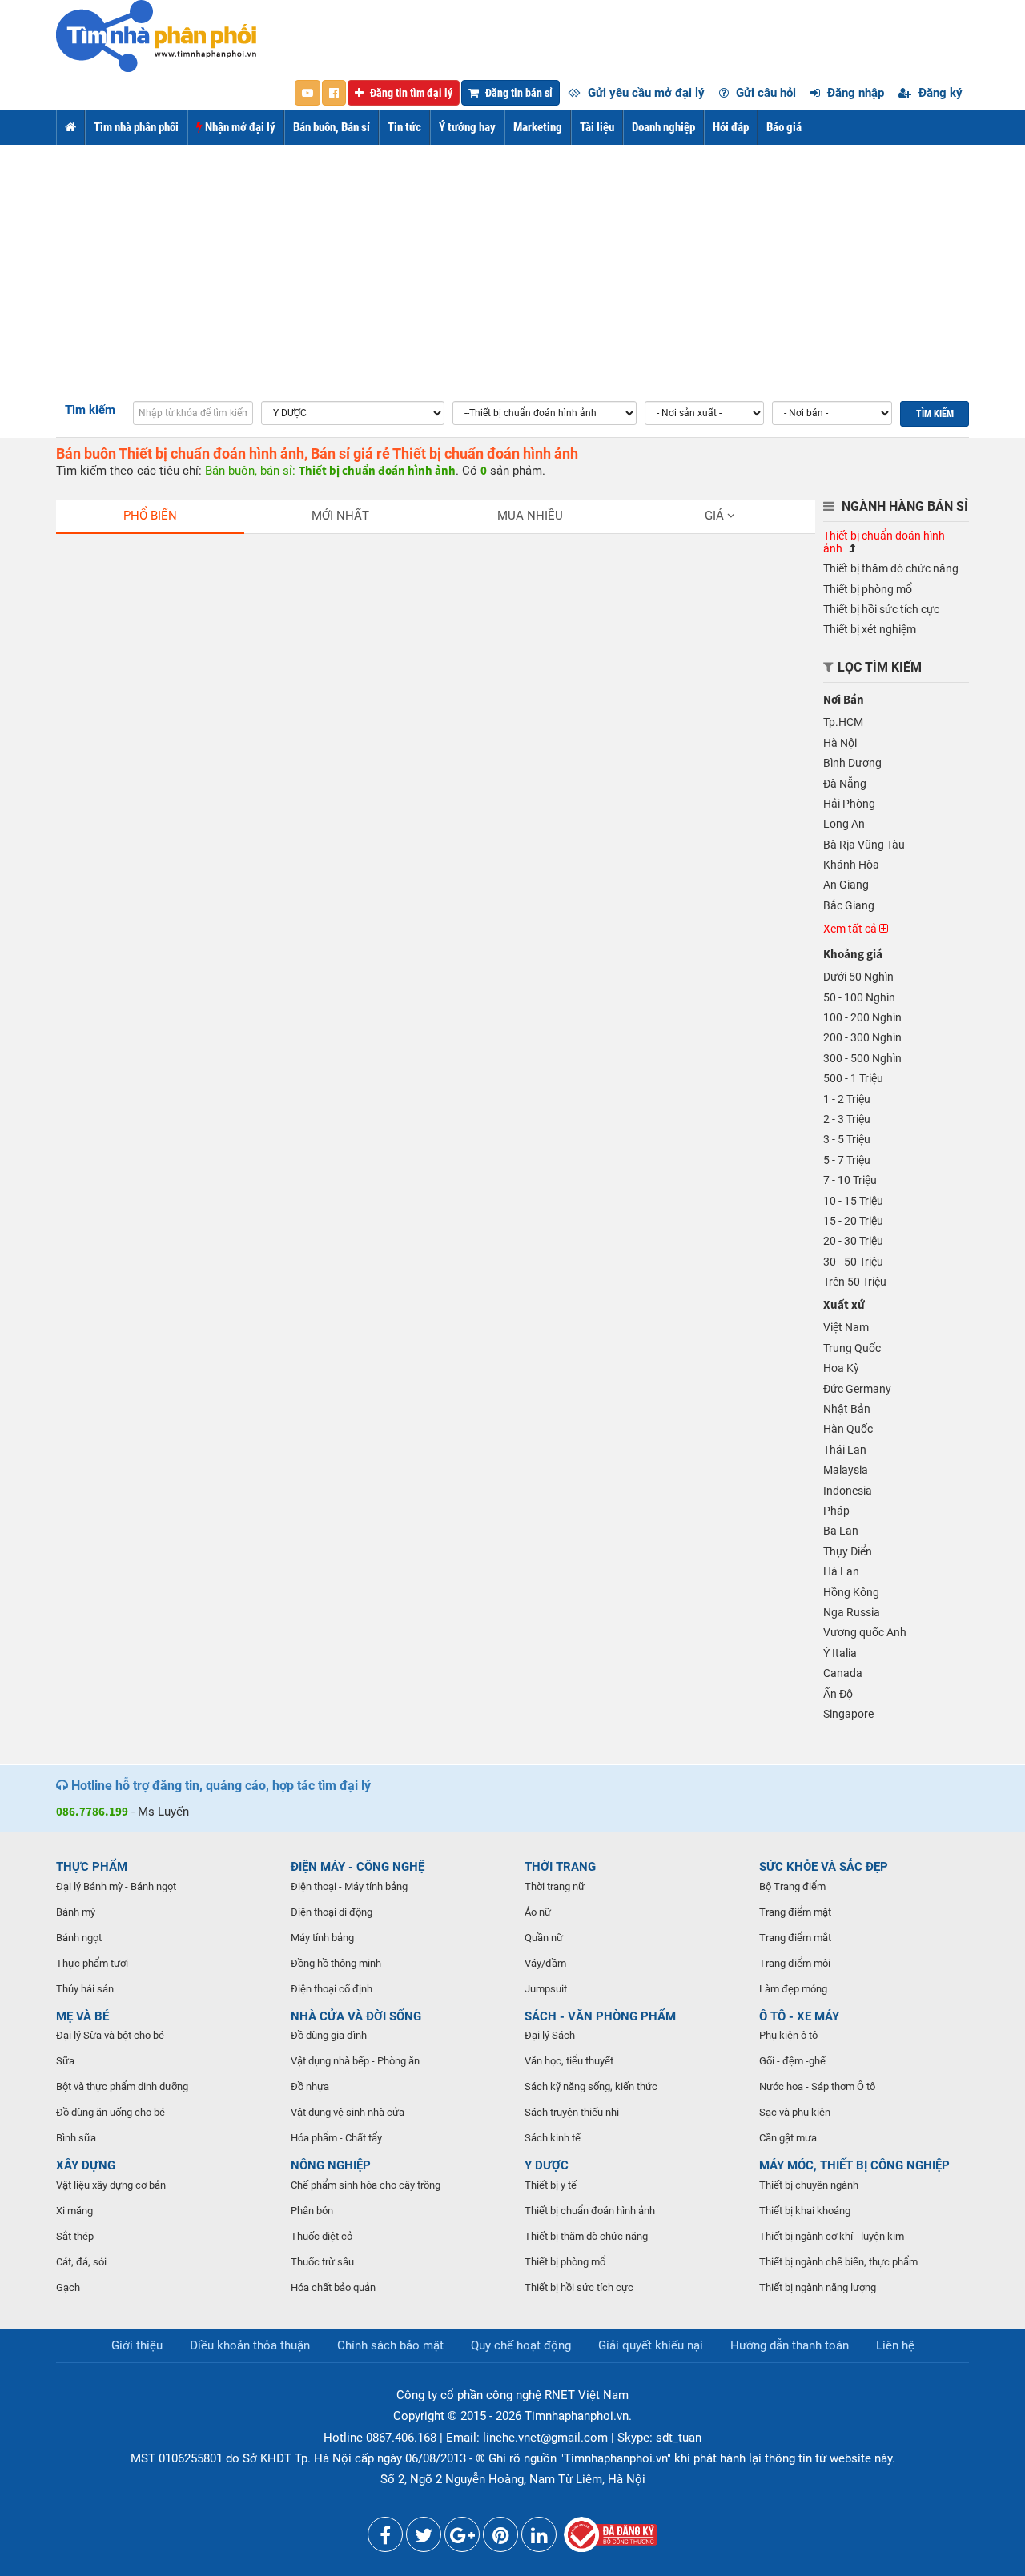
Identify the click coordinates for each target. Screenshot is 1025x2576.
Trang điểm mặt (795, 1912)
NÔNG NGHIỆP (331, 2165)
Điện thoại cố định (332, 1989)
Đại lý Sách (550, 2035)
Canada (843, 1673)
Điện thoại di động (332, 1912)
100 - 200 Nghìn (862, 1017)
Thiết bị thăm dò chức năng (891, 568)
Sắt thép (75, 2236)
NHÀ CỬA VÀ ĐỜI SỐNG (356, 2016)
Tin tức (404, 127)
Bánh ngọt (79, 1938)
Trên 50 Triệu (855, 1282)
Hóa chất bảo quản (333, 2287)
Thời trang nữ (555, 1886)
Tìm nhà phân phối (136, 127)
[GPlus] (462, 2538)
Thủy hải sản (85, 1989)
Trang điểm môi (795, 1963)
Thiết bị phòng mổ (868, 589)
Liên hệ (895, 2345)
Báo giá (784, 127)
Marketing (538, 127)
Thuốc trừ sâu (322, 2262)
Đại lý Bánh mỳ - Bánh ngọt (116, 1886)
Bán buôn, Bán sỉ (332, 127)
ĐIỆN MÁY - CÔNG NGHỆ (358, 1867)
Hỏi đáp (731, 127)
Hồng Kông (851, 1592)
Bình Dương (852, 763)
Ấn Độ (838, 1694)
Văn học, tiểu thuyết (569, 2061)
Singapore (848, 1714)
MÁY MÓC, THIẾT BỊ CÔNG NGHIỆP (854, 2165)
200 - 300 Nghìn (862, 1037)
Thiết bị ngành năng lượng (818, 2287)
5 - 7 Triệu (847, 1160)
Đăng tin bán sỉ (518, 93)
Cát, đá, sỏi (81, 2262)
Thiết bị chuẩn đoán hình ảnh (590, 2211)
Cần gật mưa (788, 2138)
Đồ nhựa (310, 2086)
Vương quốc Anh (865, 1632)
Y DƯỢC (547, 2165)
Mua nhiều (530, 516)
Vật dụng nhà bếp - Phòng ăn (355, 2061)
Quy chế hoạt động (521, 2345)
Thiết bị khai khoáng (805, 2211)
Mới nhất (340, 516)
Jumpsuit (546, 1989)
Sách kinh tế (553, 2138)
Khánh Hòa (851, 865)
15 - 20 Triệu (853, 1221)
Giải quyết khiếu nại (651, 2345)
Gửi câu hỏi (764, 93)
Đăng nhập (854, 93)
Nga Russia (852, 1612)
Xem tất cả (851, 929)
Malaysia (846, 1470)
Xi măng (74, 2211)
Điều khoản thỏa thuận (250, 2345)
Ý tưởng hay (467, 127)
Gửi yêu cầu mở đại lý (645, 93)
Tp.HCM (843, 722)
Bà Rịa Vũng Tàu (864, 845)
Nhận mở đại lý (239, 127)
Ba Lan (841, 1531)
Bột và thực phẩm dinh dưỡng (122, 2086)
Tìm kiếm (90, 410)
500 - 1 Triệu (853, 1078)
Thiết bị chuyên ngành (809, 2185)
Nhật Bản (847, 1409)
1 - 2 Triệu (847, 1099)
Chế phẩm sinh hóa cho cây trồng (366, 2185)
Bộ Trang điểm (792, 1886)
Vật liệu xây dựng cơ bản (111, 2185)
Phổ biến (150, 516)
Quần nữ (544, 1938)
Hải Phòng (849, 804)
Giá (716, 516)
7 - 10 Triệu (850, 1180)
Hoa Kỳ (841, 1368)
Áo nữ (538, 1912)
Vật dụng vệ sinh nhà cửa (348, 2112)
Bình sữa (76, 2138)
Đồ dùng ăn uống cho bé (111, 2112)
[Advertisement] (512, 265)
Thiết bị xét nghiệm (870, 629)
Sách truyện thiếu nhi (572, 2112)
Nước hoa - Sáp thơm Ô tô (817, 2086)
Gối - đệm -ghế (792, 2061)
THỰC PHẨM (92, 1867)
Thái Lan (845, 1450)
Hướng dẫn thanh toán (790, 2345)
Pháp (836, 1511)
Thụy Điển (848, 1551)
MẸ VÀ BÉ (82, 2016)
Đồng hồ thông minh (336, 1963)
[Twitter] (424, 2538)
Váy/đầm (545, 1963)
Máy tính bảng (322, 1938)
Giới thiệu (137, 2345)
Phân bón (312, 2211)
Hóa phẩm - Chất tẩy (336, 2138)
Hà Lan (841, 1571)
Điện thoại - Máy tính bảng (349, 1886)
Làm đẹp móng (793, 1989)
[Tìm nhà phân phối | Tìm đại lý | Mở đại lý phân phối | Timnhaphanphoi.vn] (156, 35)
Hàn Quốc (848, 1429)
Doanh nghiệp (663, 127)
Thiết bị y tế (551, 2185)
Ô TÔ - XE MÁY (799, 2016)
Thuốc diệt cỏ (322, 2236)
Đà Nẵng (845, 784)
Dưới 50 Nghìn (858, 977)
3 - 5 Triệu (847, 1139)
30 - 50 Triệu (853, 1262)
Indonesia (848, 1491)
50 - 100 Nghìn (859, 997)
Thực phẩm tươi (92, 1963)
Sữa (65, 2061)
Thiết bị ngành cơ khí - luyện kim (832, 2236)
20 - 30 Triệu (853, 1241)
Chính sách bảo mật (390, 2345)
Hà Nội (840, 743)
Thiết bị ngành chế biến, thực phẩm (838, 2262)
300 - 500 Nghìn (862, 1058)
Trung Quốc (852, 1348)
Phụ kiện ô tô (788, 2035)
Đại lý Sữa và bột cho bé (110, 2035)
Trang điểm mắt (795, 1938)
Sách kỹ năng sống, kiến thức (591, 2086)
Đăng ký (939, 93)
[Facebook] (385, 2538)
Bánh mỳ (76, 1912)
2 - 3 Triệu (847, 1119)
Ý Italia (840, 1653)
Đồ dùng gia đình (329, 2035)
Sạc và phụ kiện (795, 2112)
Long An (844, 824)
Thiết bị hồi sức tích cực (881, 609)
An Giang (846, 885)
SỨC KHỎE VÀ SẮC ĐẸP (824, 1867)
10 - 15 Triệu (853, 1201)
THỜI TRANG (560, 1867)
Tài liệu (597, 127)
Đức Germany (857, 1389)
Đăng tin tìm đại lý (410, 93)
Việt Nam (846, 1327)
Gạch (68, 2287)
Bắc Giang (849, 905)
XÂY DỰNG (86, 2165)
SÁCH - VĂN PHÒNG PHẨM (600, 2016)
